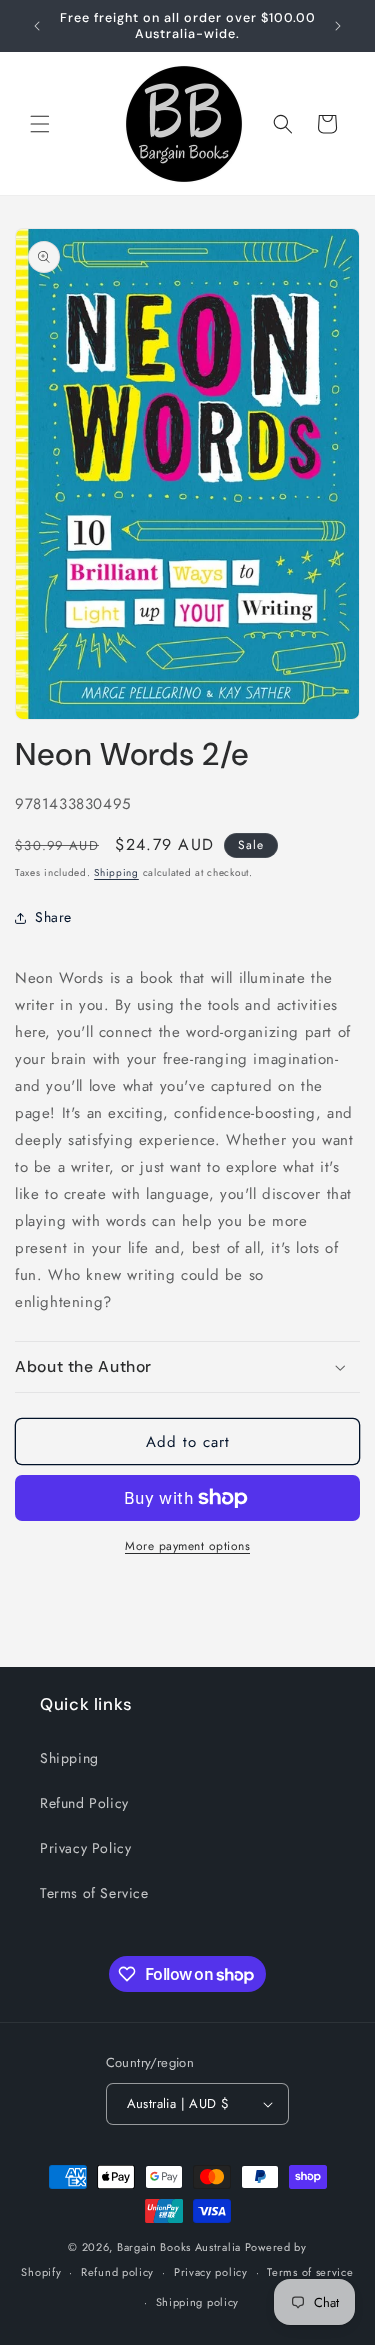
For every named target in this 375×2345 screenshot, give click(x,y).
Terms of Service (94, 1893)
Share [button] (53, 917)
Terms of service (310, 2272)
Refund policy (117, 2272)
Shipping (116, 872)
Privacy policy (211, 2272)
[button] (40, 124)
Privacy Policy (85, 1848)
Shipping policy (198, 2302)
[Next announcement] (338, 26)
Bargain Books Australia (179, 2247)
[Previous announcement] (37, 26)
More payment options (187, 1546)
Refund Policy (84, 1803)
